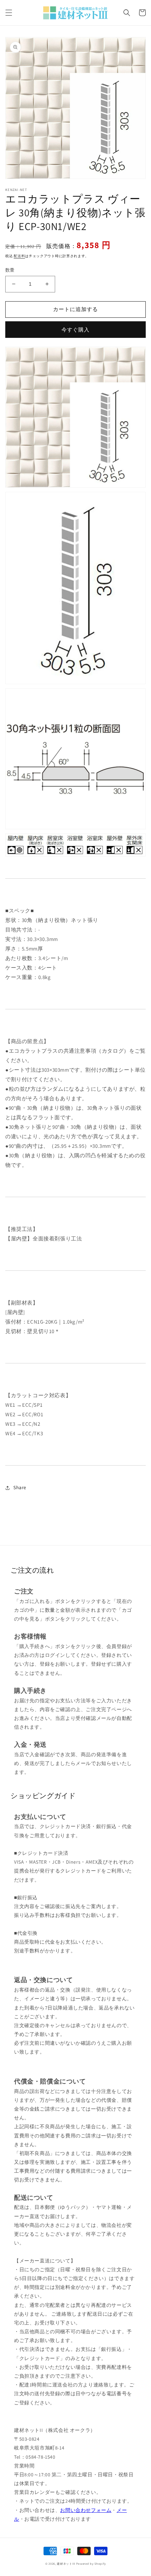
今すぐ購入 (75, 330)
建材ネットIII (66, 2563)
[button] (9, 13)
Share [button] (20, 1487)
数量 (10, 270)
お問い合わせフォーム (86, 2510)
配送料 (19, 256)
